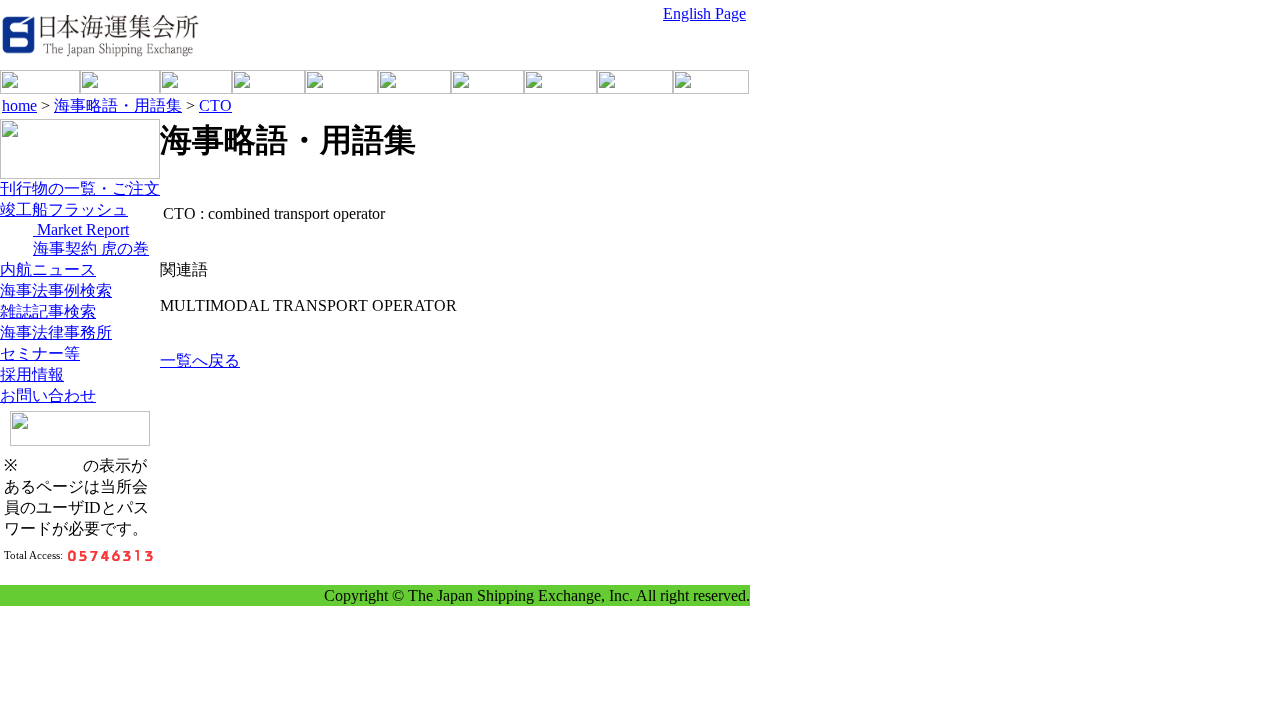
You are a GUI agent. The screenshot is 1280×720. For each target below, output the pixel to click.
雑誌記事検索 (48, 311)
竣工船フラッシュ (64, 209)
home (19, 105)
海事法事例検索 (56, 290)
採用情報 (32, 374)
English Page (704, 13)
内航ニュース (48, 269)
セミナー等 (40, 353)
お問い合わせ (48, 395)
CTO (215, 105)
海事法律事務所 (56, 332)
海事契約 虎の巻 (91, 248)
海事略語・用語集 (118, 105)
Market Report (81, 229)
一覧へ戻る (200, 360)
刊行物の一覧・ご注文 (80, 188)
